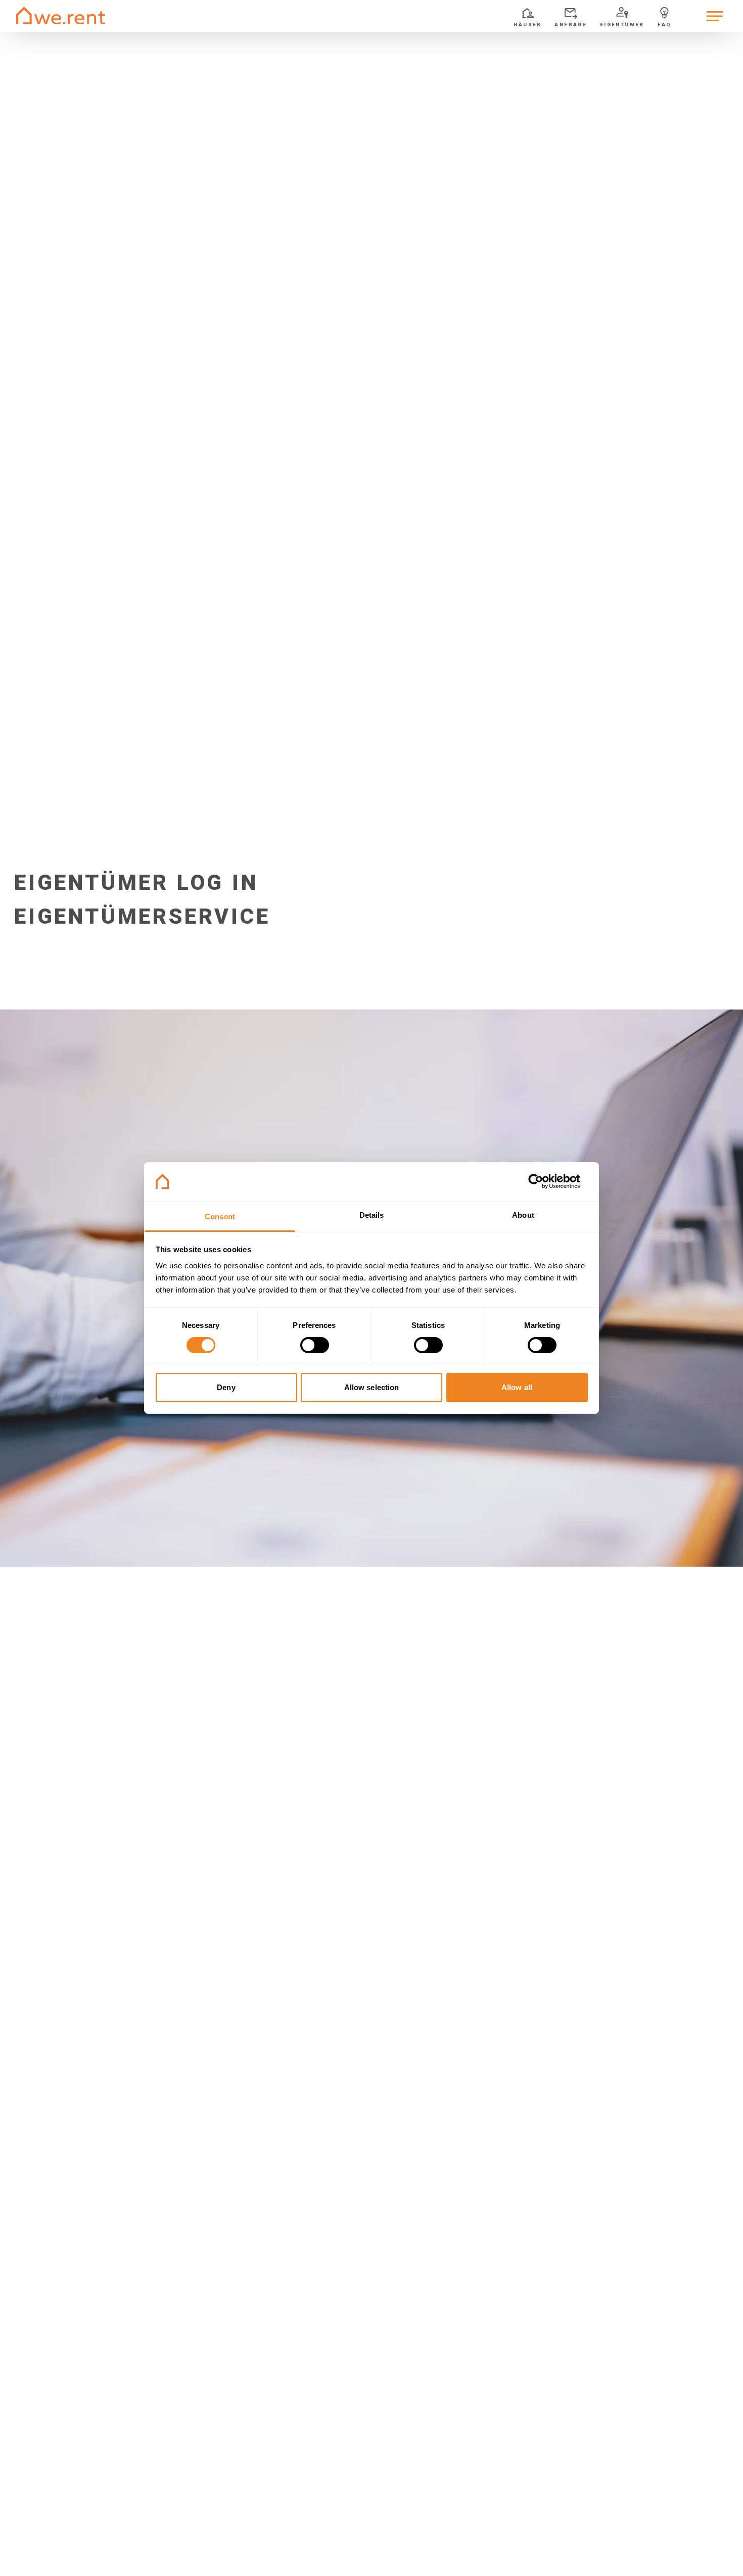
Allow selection (372, 1387)
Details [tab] (372, 1215)
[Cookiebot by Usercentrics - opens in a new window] (544, 1181)
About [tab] (523, 1215)
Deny (226, 1387)
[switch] (315, 1345)
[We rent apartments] (61, 16)
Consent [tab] (220, 1217)
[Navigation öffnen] (715, 16)
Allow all (517, 1387)
